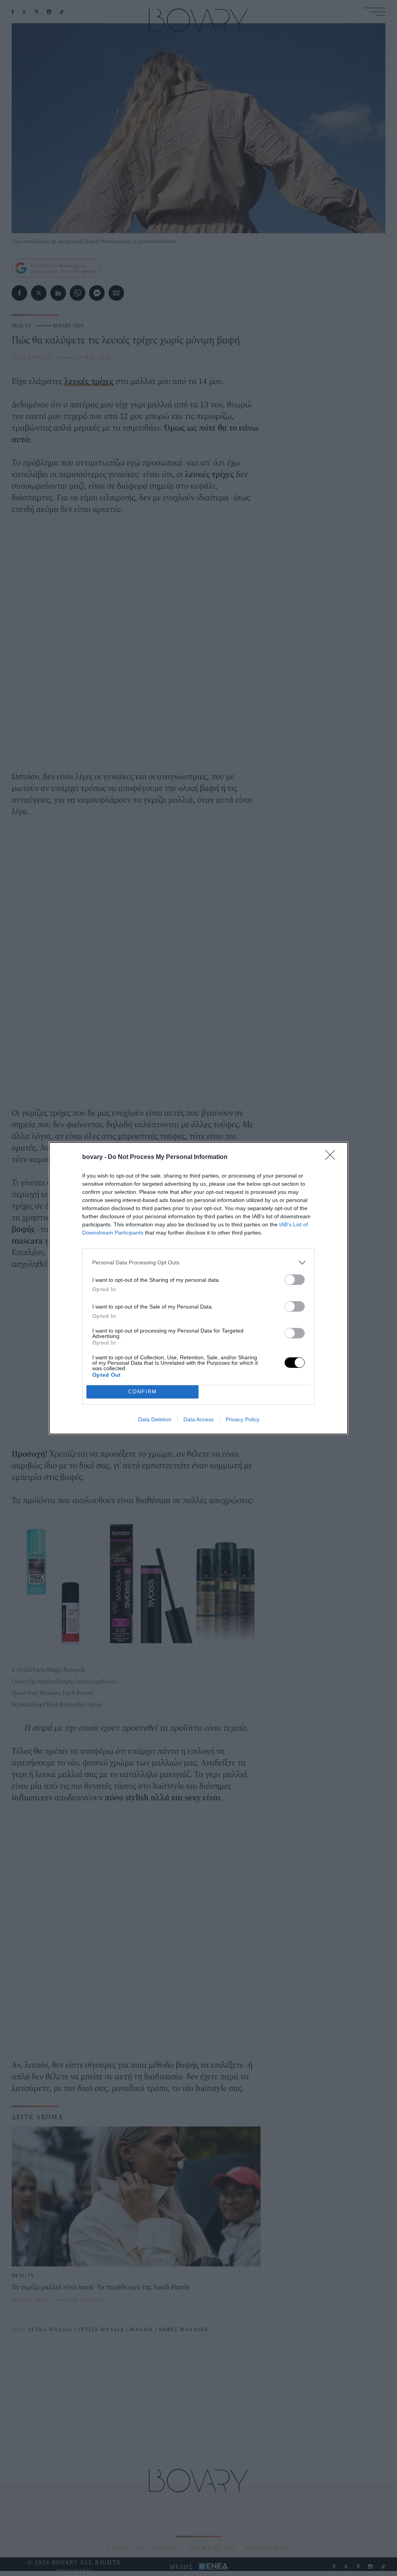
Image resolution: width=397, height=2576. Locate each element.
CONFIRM (143, 1392)
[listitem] (198, 1263)
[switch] (295, 1280)
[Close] (333, 1157)
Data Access (198, 1419)
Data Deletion (155, 1419)
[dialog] (198, 1288)
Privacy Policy (243, 1419)
